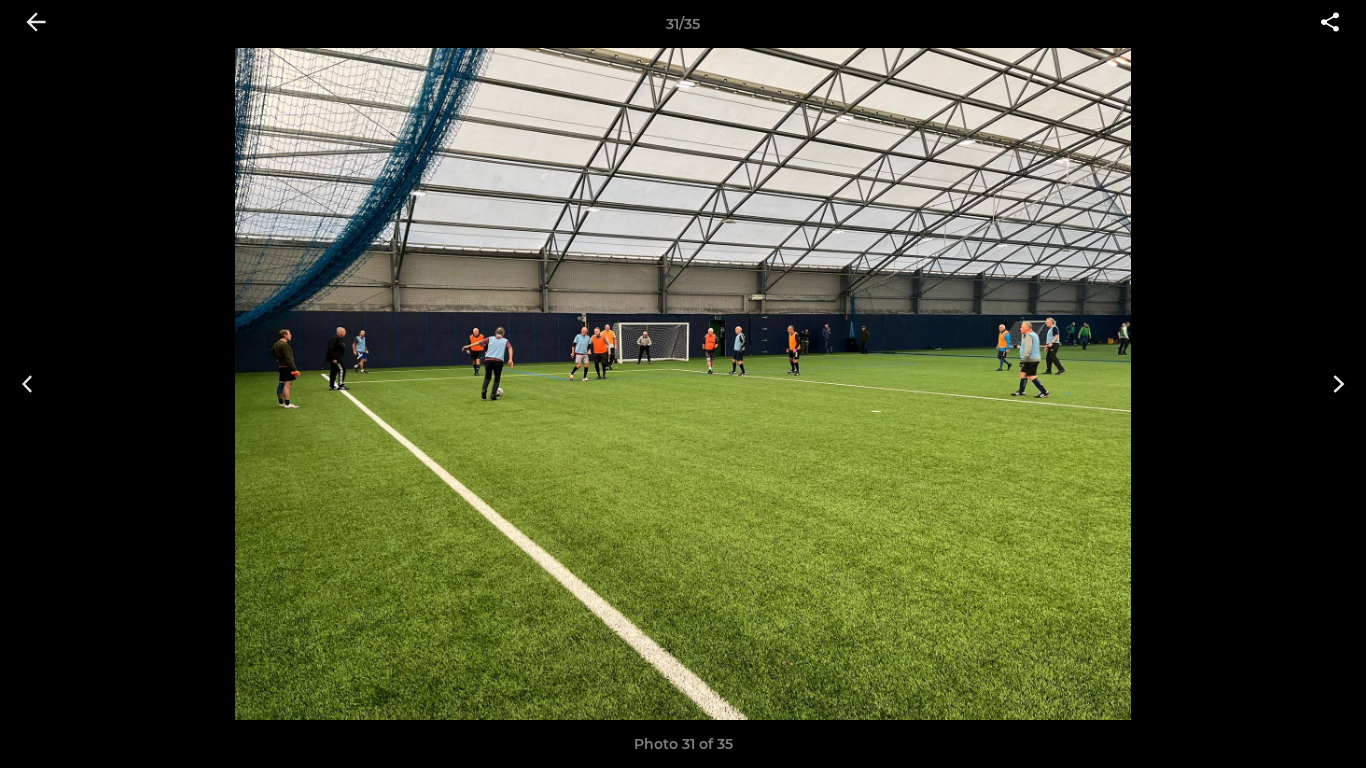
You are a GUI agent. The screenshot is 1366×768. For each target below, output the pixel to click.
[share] (1330, 24)
